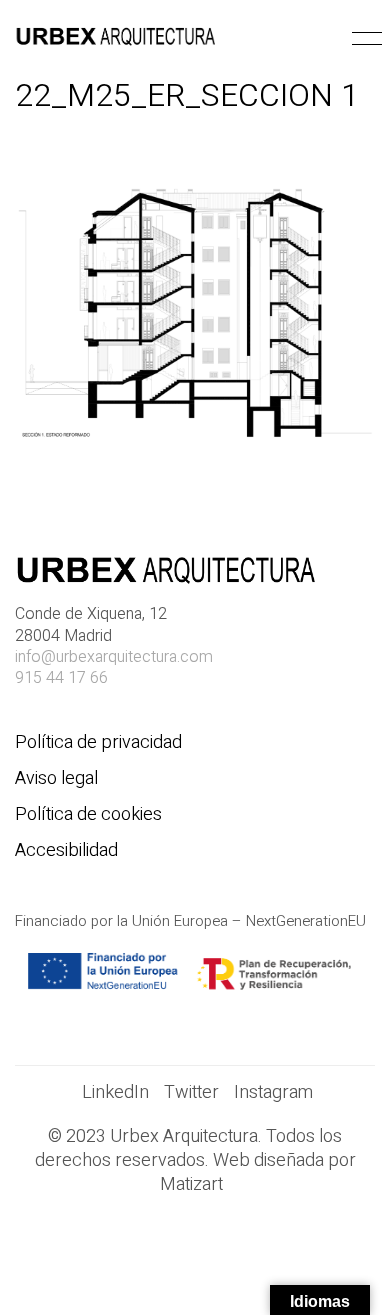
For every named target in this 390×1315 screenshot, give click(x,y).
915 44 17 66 (61, 678)
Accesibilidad (66, 851)
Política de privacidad (98, 743)
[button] (363, 39)
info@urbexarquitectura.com (114, 657)
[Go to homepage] (115, 39)
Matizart (195, 1185)
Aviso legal (56, 779)
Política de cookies (88, 815)
